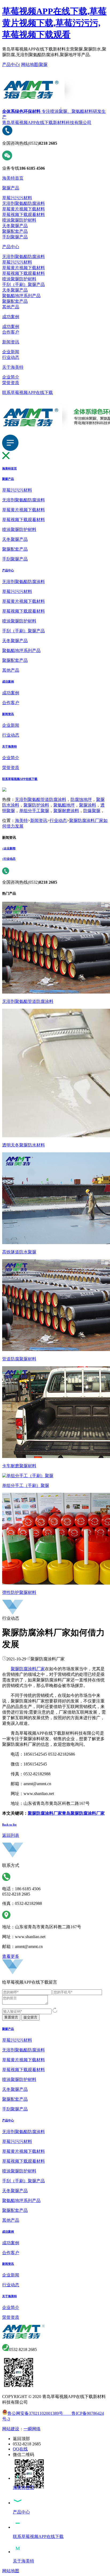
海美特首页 (13, 178)
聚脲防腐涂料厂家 (28, 1669)
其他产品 (11, 307)
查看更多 (11, 1956)
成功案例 (11, 317)
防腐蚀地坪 (81, 799)
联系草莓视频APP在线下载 (27, 392)
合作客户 (11, 332)
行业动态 (11, 357)
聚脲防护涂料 (36, 805)
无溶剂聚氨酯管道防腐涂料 (41, 799)
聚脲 (43, 65)
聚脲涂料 (88, 805)
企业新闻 (11, 352)
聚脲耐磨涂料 (66, 811)
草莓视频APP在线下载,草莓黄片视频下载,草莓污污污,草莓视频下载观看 (54, 23)
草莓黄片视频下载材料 (23, 209)
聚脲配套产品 (15, 231)
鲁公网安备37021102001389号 (35, 2413)
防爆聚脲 (92, 811)
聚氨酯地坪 (64, 805)
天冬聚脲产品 (15, 226)
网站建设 (11, 2429)
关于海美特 (13, 367)
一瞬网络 (32, 2429)
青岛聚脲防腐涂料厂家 (83, 1813)
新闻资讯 (11, 342)
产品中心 (11, 65)
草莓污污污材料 (17, 198)
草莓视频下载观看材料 (23, 215)
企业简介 (11, 377)
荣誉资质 (11, 383)
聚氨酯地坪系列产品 (21, 296)
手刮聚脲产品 (15, 237)
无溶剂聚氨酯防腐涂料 (23, 203)
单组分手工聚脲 (34, 811)
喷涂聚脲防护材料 (19, 220)
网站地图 (30, 65)
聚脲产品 (11, 188)
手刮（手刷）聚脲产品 (23, 284)
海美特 (21, 820)
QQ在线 (20, 2449)
